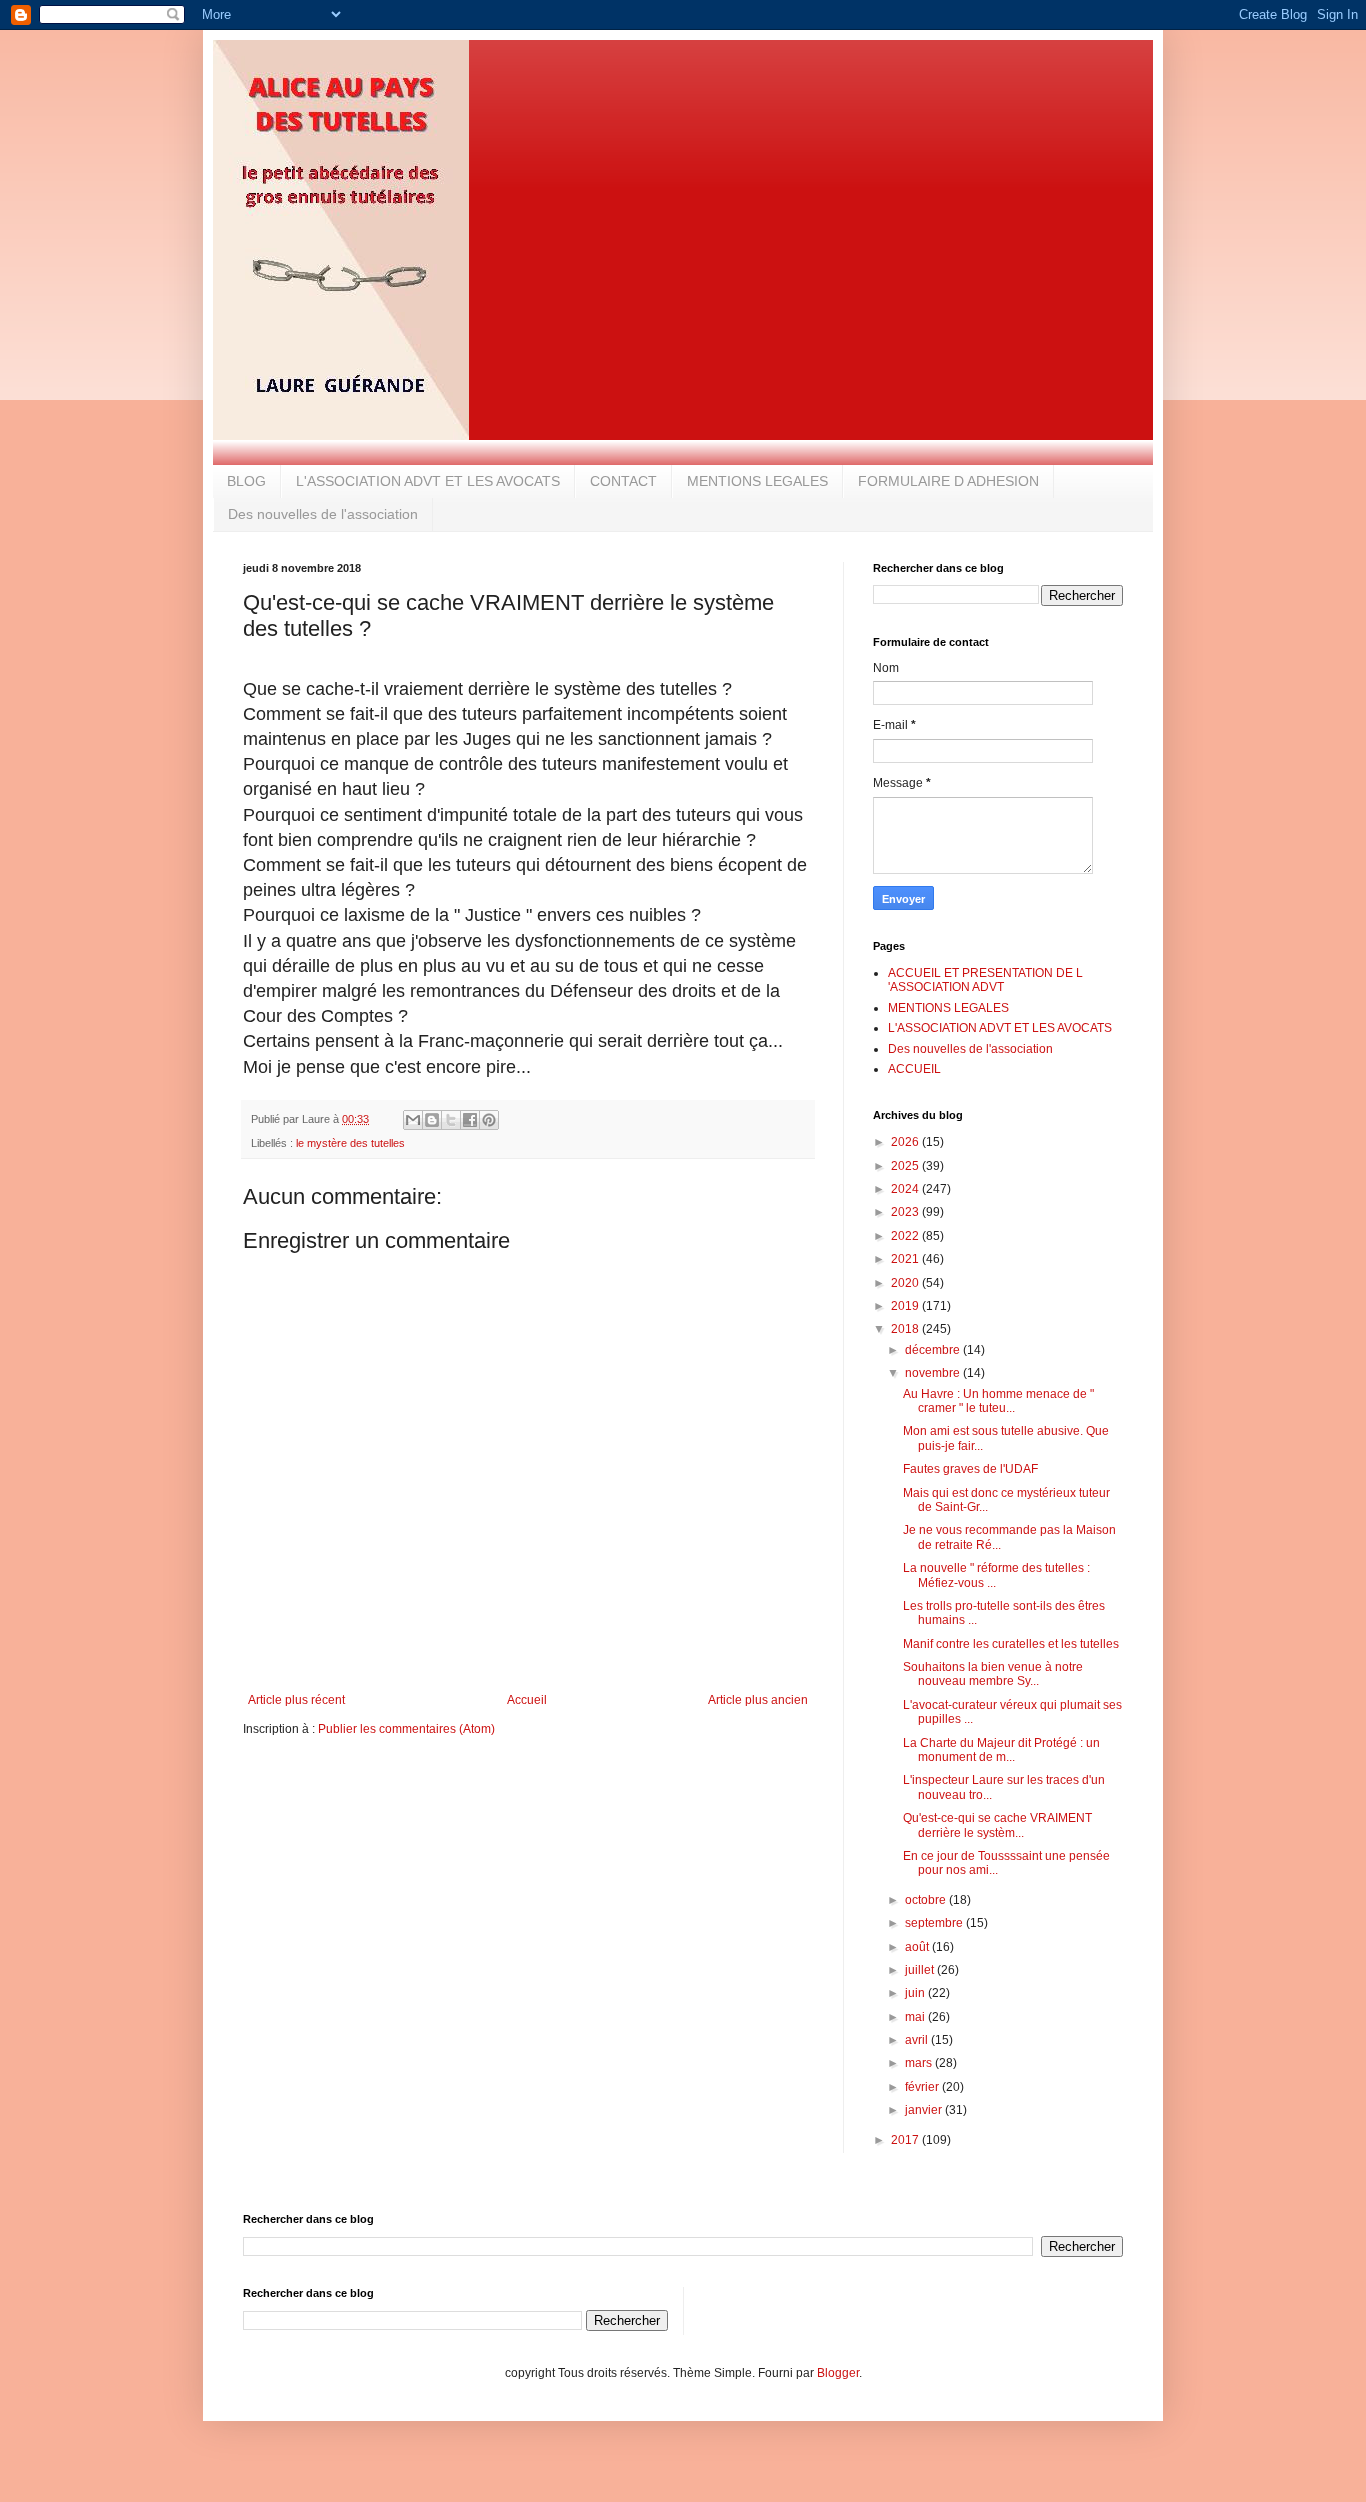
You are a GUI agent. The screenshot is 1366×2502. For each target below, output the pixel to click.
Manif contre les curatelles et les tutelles (1011, 1644)
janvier (925, 2110)
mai (916, 2017)
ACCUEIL (914, 1069)
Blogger (838, 2373)
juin (916, 1993)
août (918, 1947)
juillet (921, 1970)
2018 (906, 1329)
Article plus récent (296, 1700)
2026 (906, 1142)
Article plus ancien (758, 1700)
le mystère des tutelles (350, 1143)
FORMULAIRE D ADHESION (948, 481)
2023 (906, 1212)
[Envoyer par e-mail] (413, 1120)
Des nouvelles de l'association (323, 514)
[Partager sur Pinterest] (489, 1120)
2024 (906, 1189)
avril (918, 2040)
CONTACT (623, 481)
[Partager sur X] (451, 1120)
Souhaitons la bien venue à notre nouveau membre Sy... (993, 1674)
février (923, 2087)
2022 (906, 1236)
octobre (927, 1900)
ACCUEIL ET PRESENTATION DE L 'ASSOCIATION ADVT (985, 980)
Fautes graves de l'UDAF (970, 1469)
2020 (906, 1283)
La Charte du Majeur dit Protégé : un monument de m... (1001, 1750)
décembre (934, 1350)
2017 (906, 2140)
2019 (906, 1306)
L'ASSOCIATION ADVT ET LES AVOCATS (428, 481)
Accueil (527, 1700)
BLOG (246, 481)
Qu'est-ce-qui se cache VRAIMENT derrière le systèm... (997, 1825)
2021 (906, 1259)
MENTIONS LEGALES (757, 481)
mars (920, 2063)
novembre (934, 1373)
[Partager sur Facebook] (470, 1120)
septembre (935, 1923)
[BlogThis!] (432, 1120)
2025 (906, 1166)
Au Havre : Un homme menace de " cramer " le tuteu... (998, 1401)
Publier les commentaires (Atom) (406, 1729)
